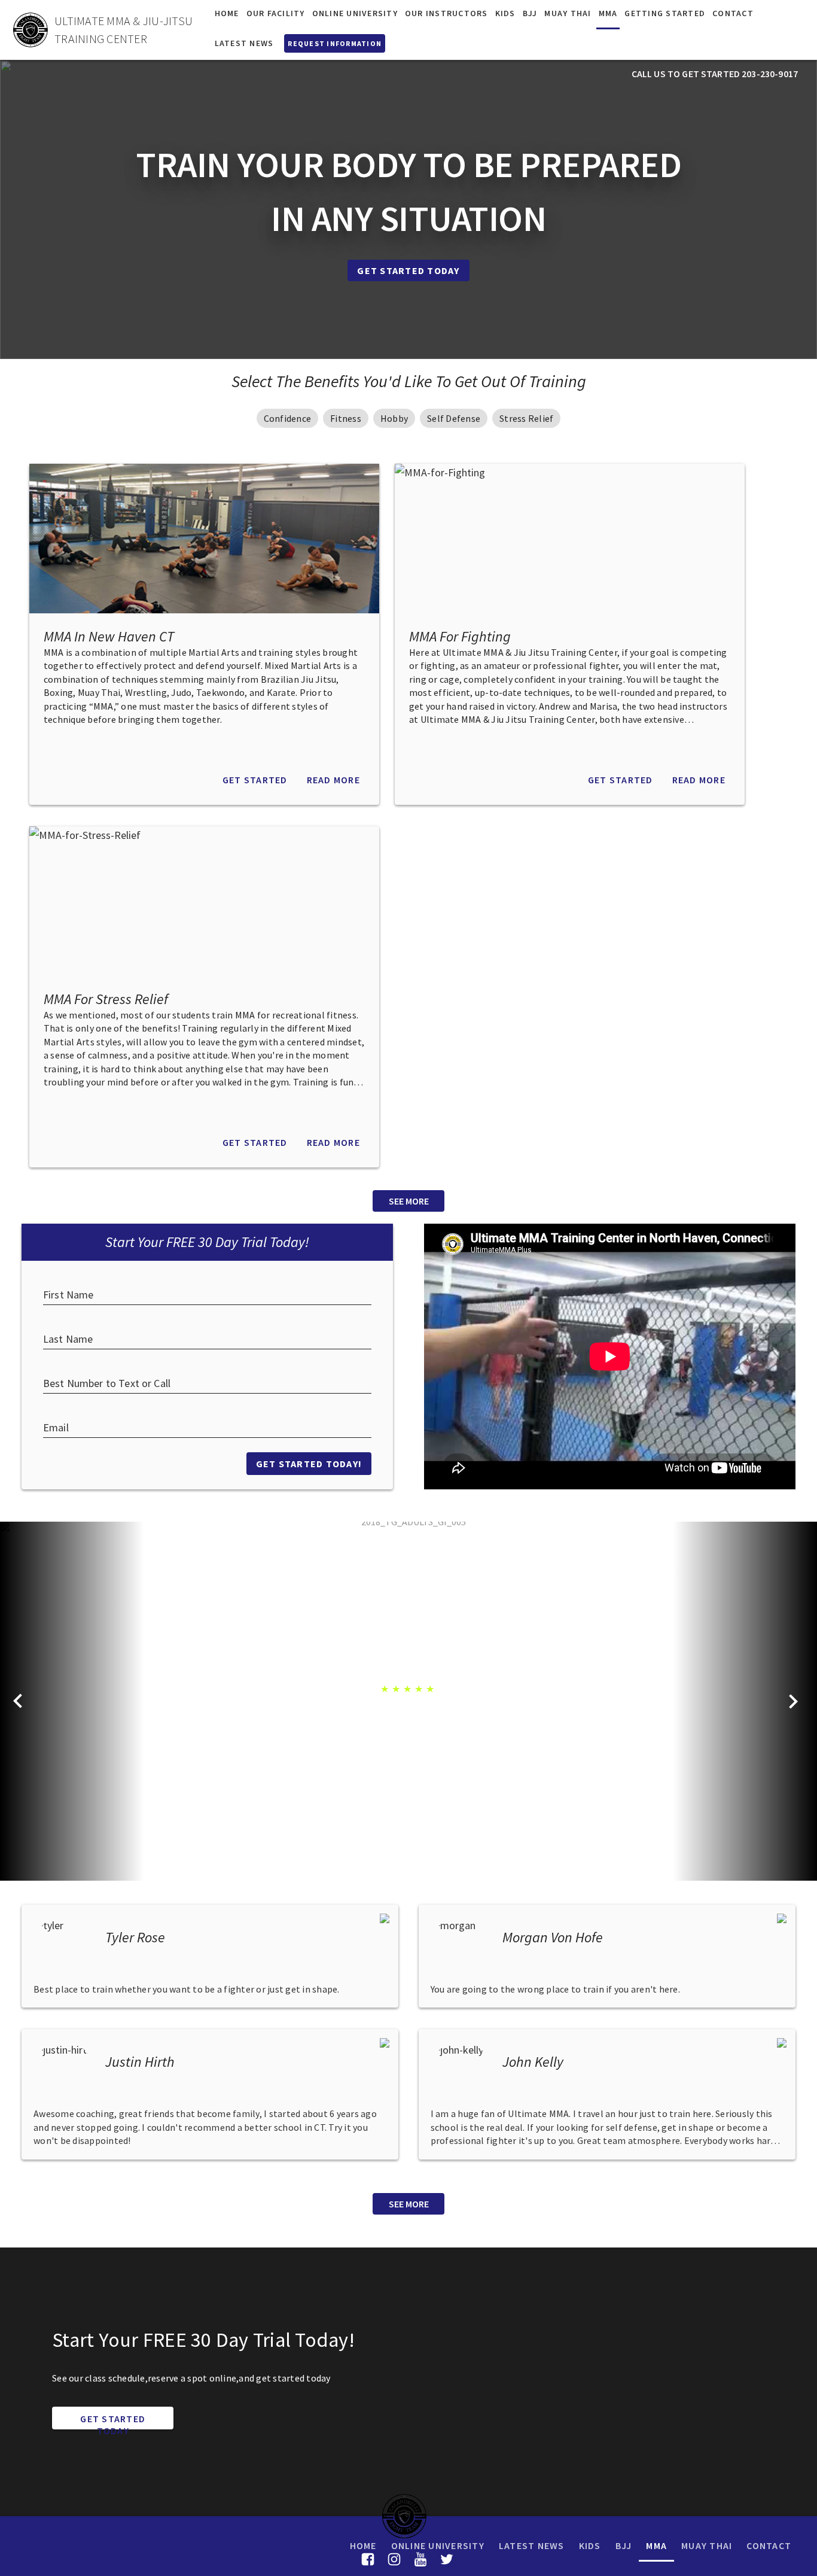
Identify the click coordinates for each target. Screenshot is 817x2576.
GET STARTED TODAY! (309, 1464)
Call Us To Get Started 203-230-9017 (715, 74)
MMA (656, 2545)
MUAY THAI (707, 2545)
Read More (333, 780)
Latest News (532, 2545)
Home (363, 2545)
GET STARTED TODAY (113, 2421)
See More (409, 1201)
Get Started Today (408, 270)
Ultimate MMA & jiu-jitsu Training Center (124, 30)
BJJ (624, 2545)
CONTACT (769, 2545)
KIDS (590, 2545)
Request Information (335, 43)
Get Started (255, 780)
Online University (438, 2545)
